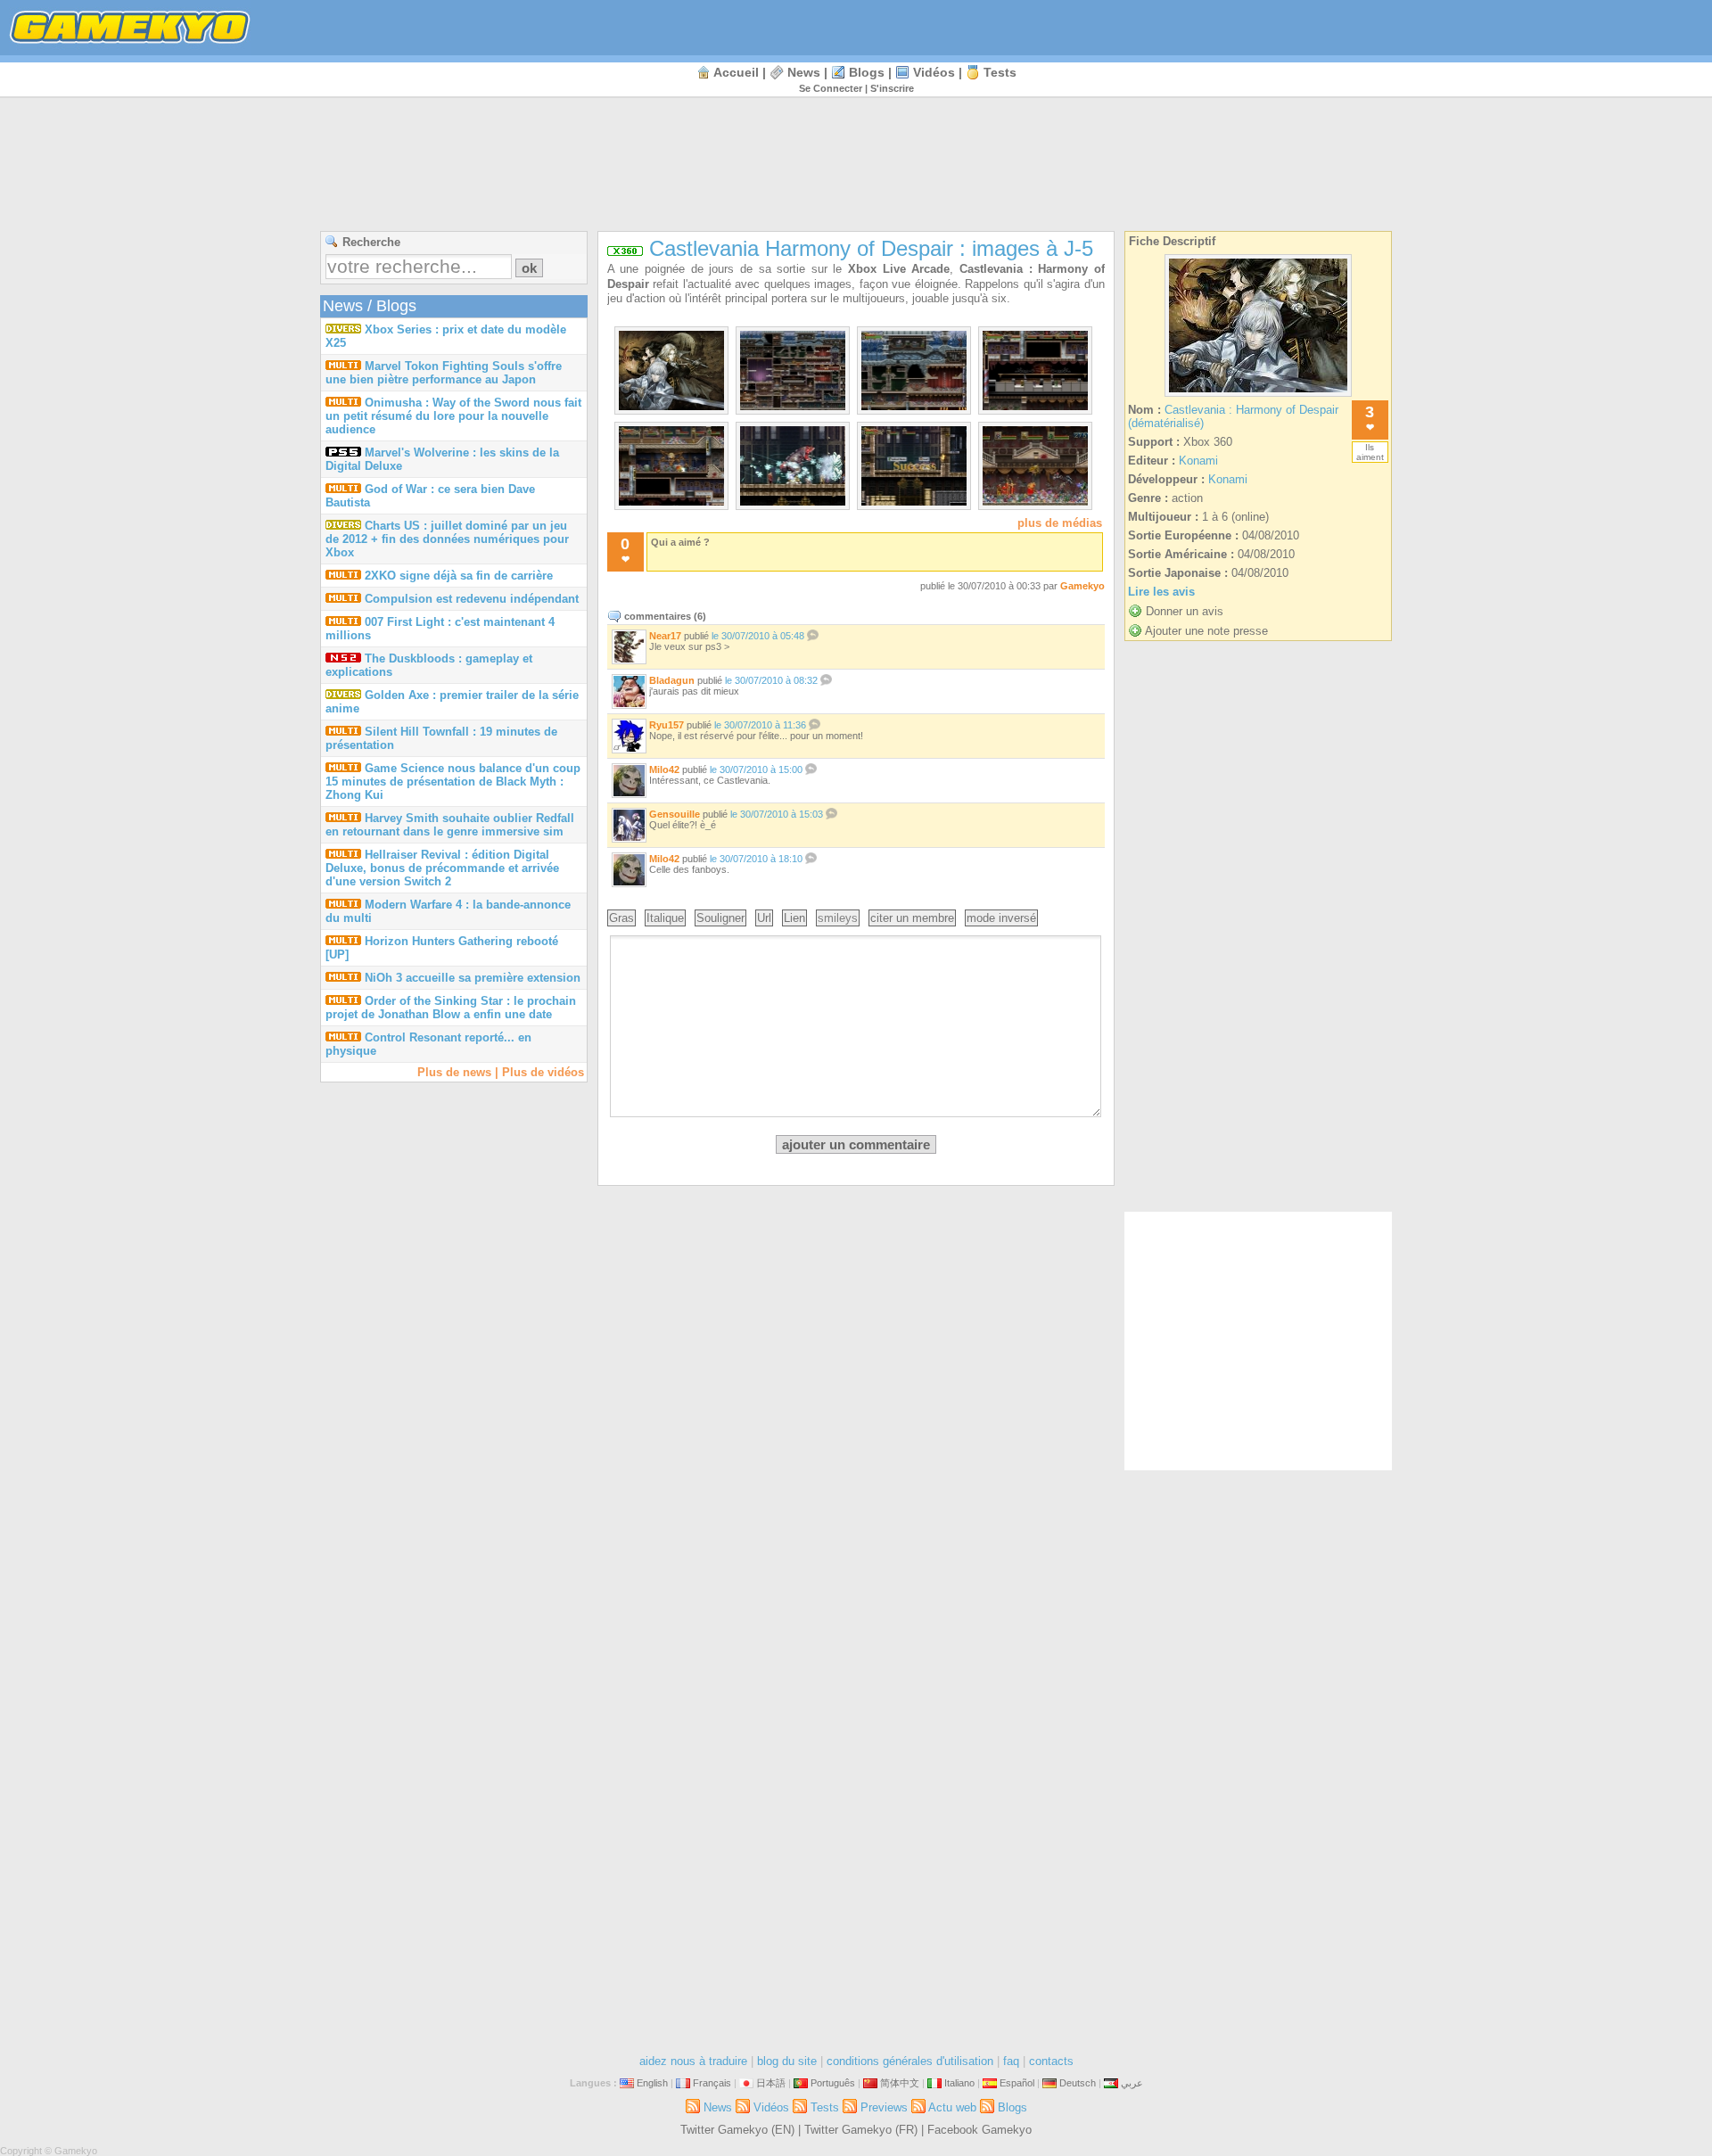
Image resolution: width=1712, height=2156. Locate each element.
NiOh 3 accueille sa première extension (473, 978)
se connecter (831, 88)
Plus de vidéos (543, 1072)
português (833, 2083)
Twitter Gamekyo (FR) (861, 2130)
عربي (1132, 2083)
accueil (736, 72)
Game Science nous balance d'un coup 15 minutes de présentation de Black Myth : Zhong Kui (453, 782)
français (712, 2083)
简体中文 (900, 2083)
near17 (665, 636)
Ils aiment (1370, 452)
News (804, 72)
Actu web (952, 2107)
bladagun (672, 680)
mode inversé (1001, 918)
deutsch (1078, 2083)
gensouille (675, 814)
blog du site (787, 2061)
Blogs (867, 72)
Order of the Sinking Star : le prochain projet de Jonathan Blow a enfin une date (451, 1008)
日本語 (771, 2083)
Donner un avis (1185, 611)
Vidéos (934, 72)
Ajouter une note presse (1206, 631)
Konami (1198, 461)
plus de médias (1060, 523)
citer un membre (912, 918)
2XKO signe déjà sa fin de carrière (459, 576)
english (652, 2083)
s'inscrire (892, 88)
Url (764, 918)
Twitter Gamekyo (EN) (737, 2130)
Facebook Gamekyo (979, 2130)
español (1017, 2083)
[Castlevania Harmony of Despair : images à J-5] (671, 406)
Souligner (720, 918)
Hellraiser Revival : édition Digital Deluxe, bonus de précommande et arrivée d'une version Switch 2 (442, 868)
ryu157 (667, 725)
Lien (794, 918)
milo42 (664, 769)
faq (1011, 2061)
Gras (621, 918)
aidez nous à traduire (693, 2061)
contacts (1051, 2061)
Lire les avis (1161, 592)
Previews (884, 2107)
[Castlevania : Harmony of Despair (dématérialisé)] (1258, 396)
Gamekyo (1082, 586)
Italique (665, 918)
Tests (1000, 72)
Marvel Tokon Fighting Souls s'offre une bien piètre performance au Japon (444, 373)
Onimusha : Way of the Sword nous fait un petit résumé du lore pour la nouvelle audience (453, 416)
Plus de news (454, 1072)
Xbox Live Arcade (899, 269)
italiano (959, 2083)
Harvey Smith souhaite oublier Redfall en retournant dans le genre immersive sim (450, 825)
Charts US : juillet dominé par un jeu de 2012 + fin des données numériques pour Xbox (447, 539)
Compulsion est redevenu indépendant (472, 599)
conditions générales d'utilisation (910, 2061)
